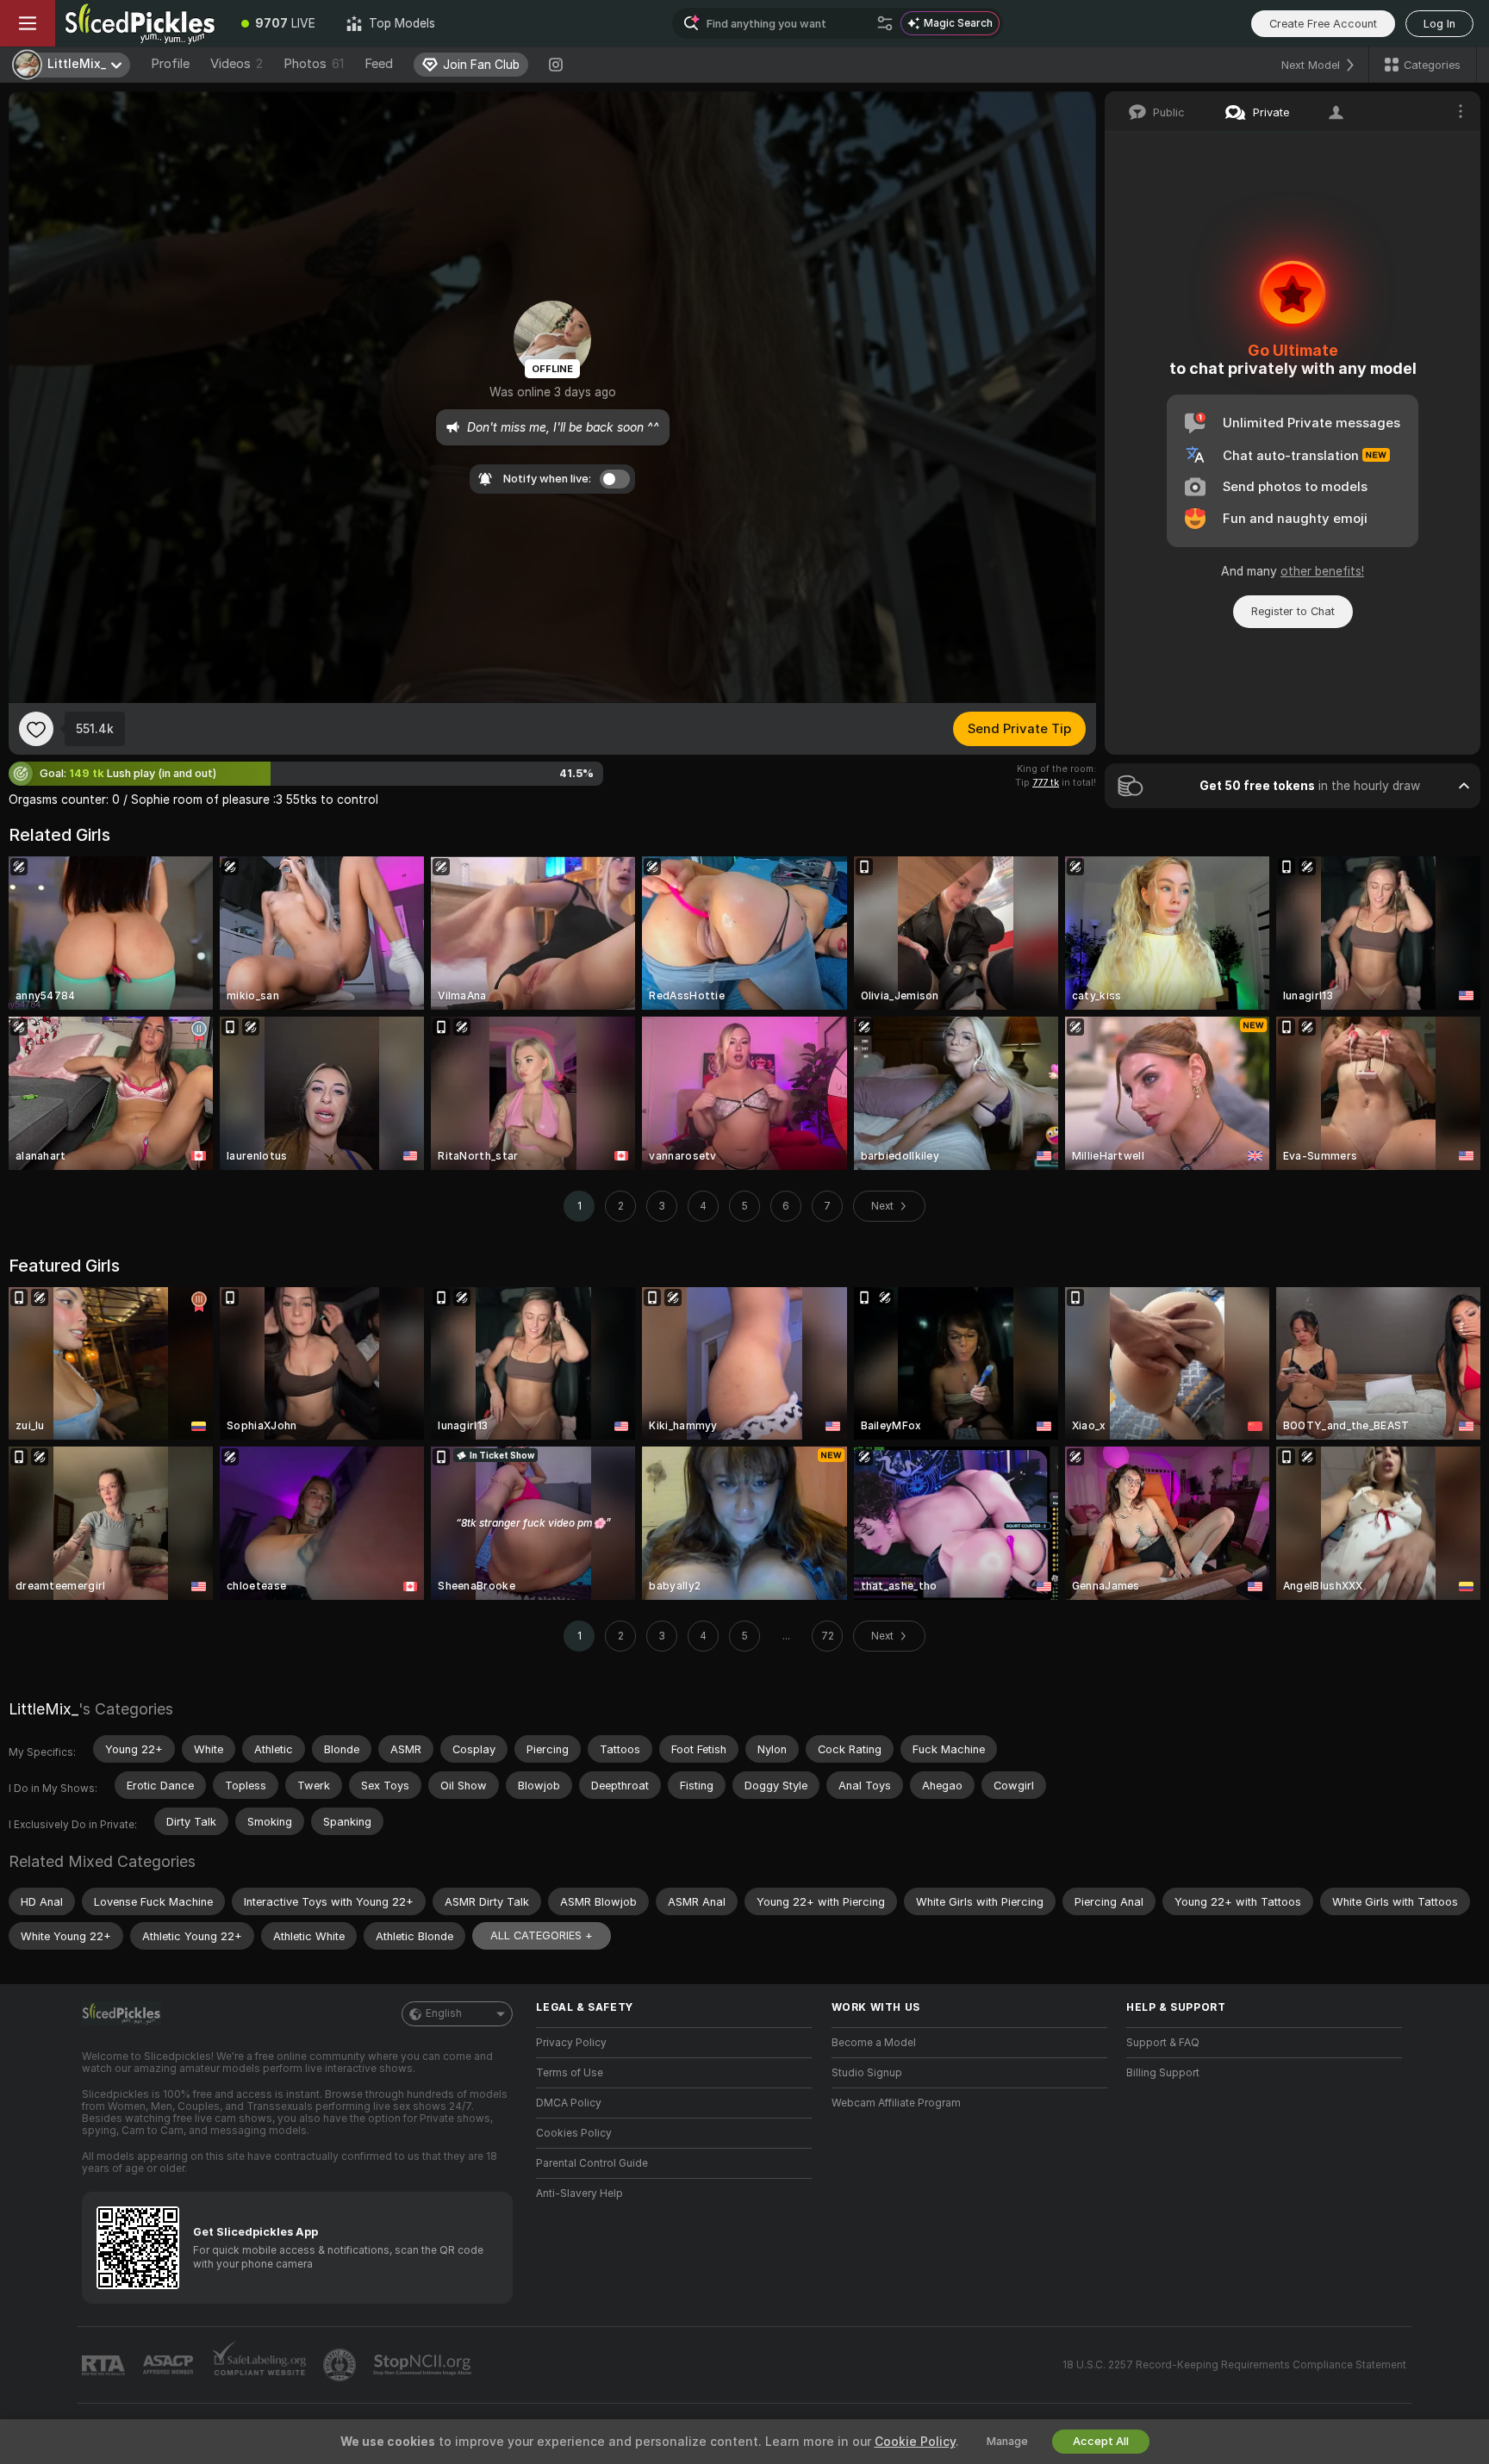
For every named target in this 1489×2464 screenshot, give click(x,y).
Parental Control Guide (592, 2163)
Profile (170, 64)
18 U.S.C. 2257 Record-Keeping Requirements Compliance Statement (1234, 2365)
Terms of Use (570, 2073)
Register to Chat (1293, 611)
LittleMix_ (44, 1709)
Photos (314, 64)
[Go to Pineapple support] (341, 2365)
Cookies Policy (574, 2133)
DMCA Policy (569, 2103)
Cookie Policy (915, 2442)
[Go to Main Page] (140, 23)
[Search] (885, 23)
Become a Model (874, 2043)
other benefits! (1322, 571)
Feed (379, 64)
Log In (1439, 24)
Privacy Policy (571, 2043)
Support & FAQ (1163, 2043)
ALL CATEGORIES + (542, 1935)
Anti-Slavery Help (579, 2193)
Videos (237, 64)
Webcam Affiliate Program (896, 2103)
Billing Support (1163, 2073)
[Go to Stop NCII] (424, 2365)
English (444, 2013)
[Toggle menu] (28, 23)
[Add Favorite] (36, 729)
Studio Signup (867, 2073)
